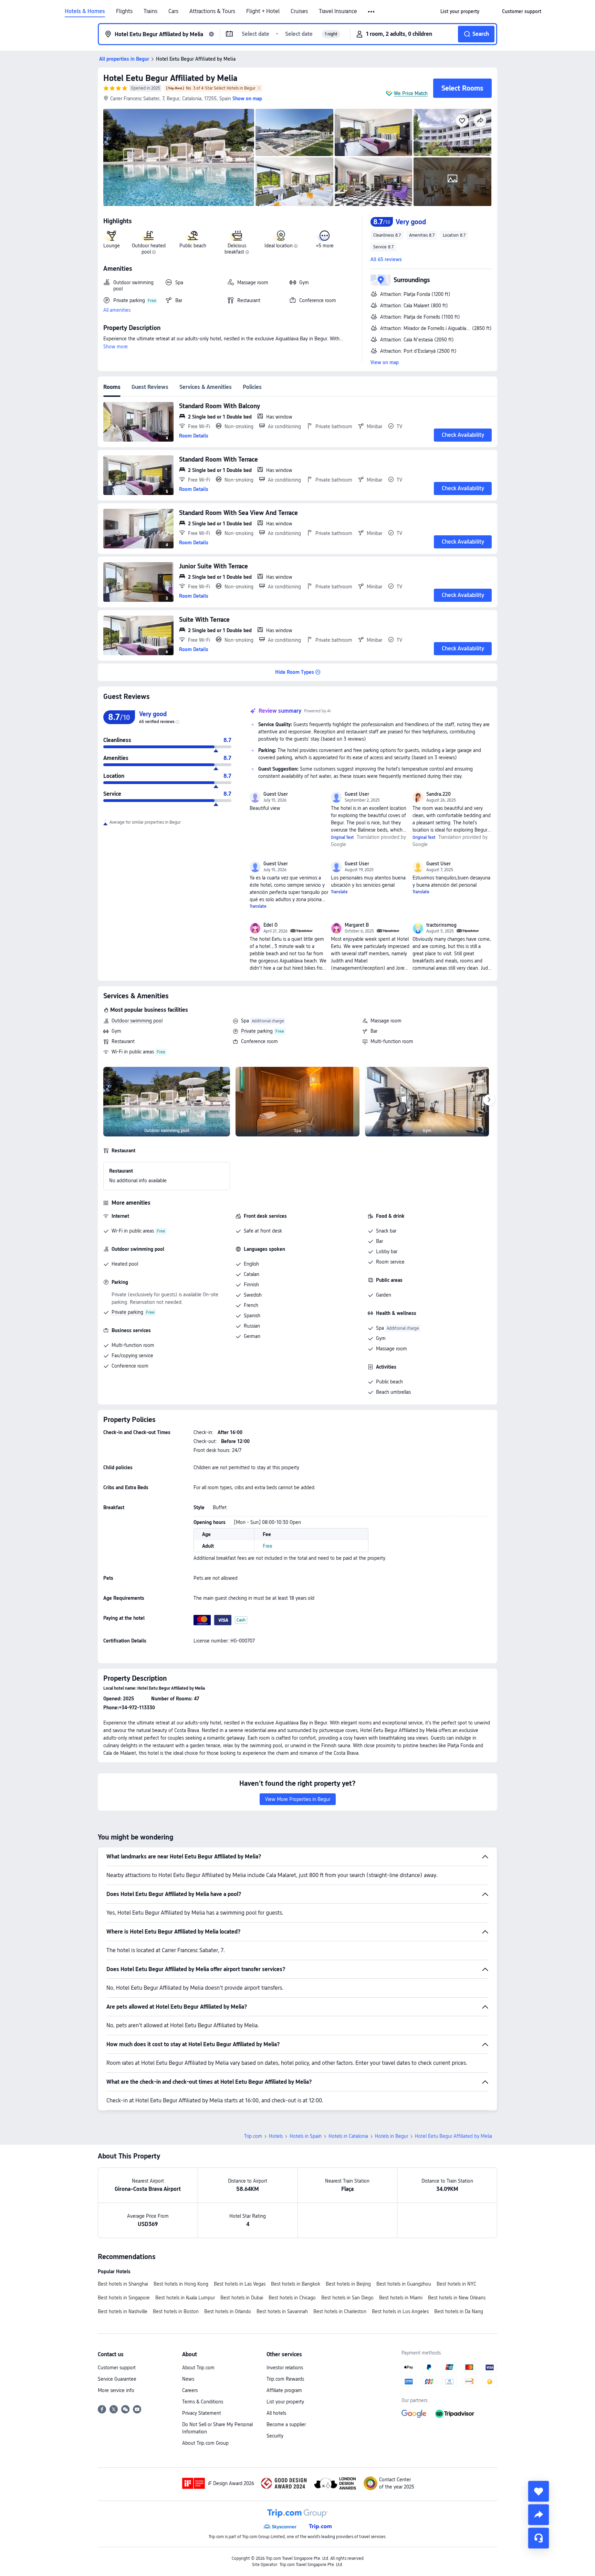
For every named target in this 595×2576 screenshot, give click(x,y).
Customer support (117, 2368)
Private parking (257, 1031)
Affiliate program (284, 2390)
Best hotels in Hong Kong (181, 2284)
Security (275, 2436)
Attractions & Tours (212, 11)
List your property (285, 2402)
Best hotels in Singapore (124, 2298)
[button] (372, 12)
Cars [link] (173, 11)
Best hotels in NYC (456, 2284)
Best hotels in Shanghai (123, 2284)
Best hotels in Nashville (123, 2311)
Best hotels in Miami (401, 2298)
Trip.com (253, 2136)
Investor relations (285, 2368)
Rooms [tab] (112, 387)
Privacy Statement (202, 2413)
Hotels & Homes (85, 11)
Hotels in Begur (392, 2136)
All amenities (117, 310)
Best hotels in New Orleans (457, 2298)
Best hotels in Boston (176, 2311)
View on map (385, 362)
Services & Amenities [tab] (206, 387)
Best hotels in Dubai (242, 2298)
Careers (190, 2390)
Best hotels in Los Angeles (400, 2311)
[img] (179, 157)
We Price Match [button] (411, 93)
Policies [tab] (252, 387)
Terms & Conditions (203, 2402)
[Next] (489, 1100)
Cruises (299, 11)
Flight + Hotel (263, 11)
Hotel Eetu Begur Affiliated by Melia (170, 78)
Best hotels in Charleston (340, 2311)
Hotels (276, 2136)
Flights (124, 11)
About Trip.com (198, 2368)
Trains (150, 11)
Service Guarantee (117, 2379)
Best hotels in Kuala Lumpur (185, 2298)
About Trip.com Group (205, 2443)
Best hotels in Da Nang (459, 2311)
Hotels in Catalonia (348, 2136)
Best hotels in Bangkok (296, 2284)
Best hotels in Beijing (348, 2284)
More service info (116, 2390)
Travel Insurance (338, 11)
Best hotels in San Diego (347, 2298)
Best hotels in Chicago (292, 2298)
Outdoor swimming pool (137, 1021)
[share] (539, 2515)
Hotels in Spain (306, 2136)
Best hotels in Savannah (282, 2311)
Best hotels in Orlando (228, 2311)
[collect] (539, 2491)
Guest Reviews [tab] (150, 387)
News (188, 2379)
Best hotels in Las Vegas (240, 2284)
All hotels (276, 2413)
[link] (460, 11)
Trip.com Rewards (285, 2379)
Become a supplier (286, 2424)
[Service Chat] (539, 2538)
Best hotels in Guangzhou (404, 2284)
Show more (116, 347)
